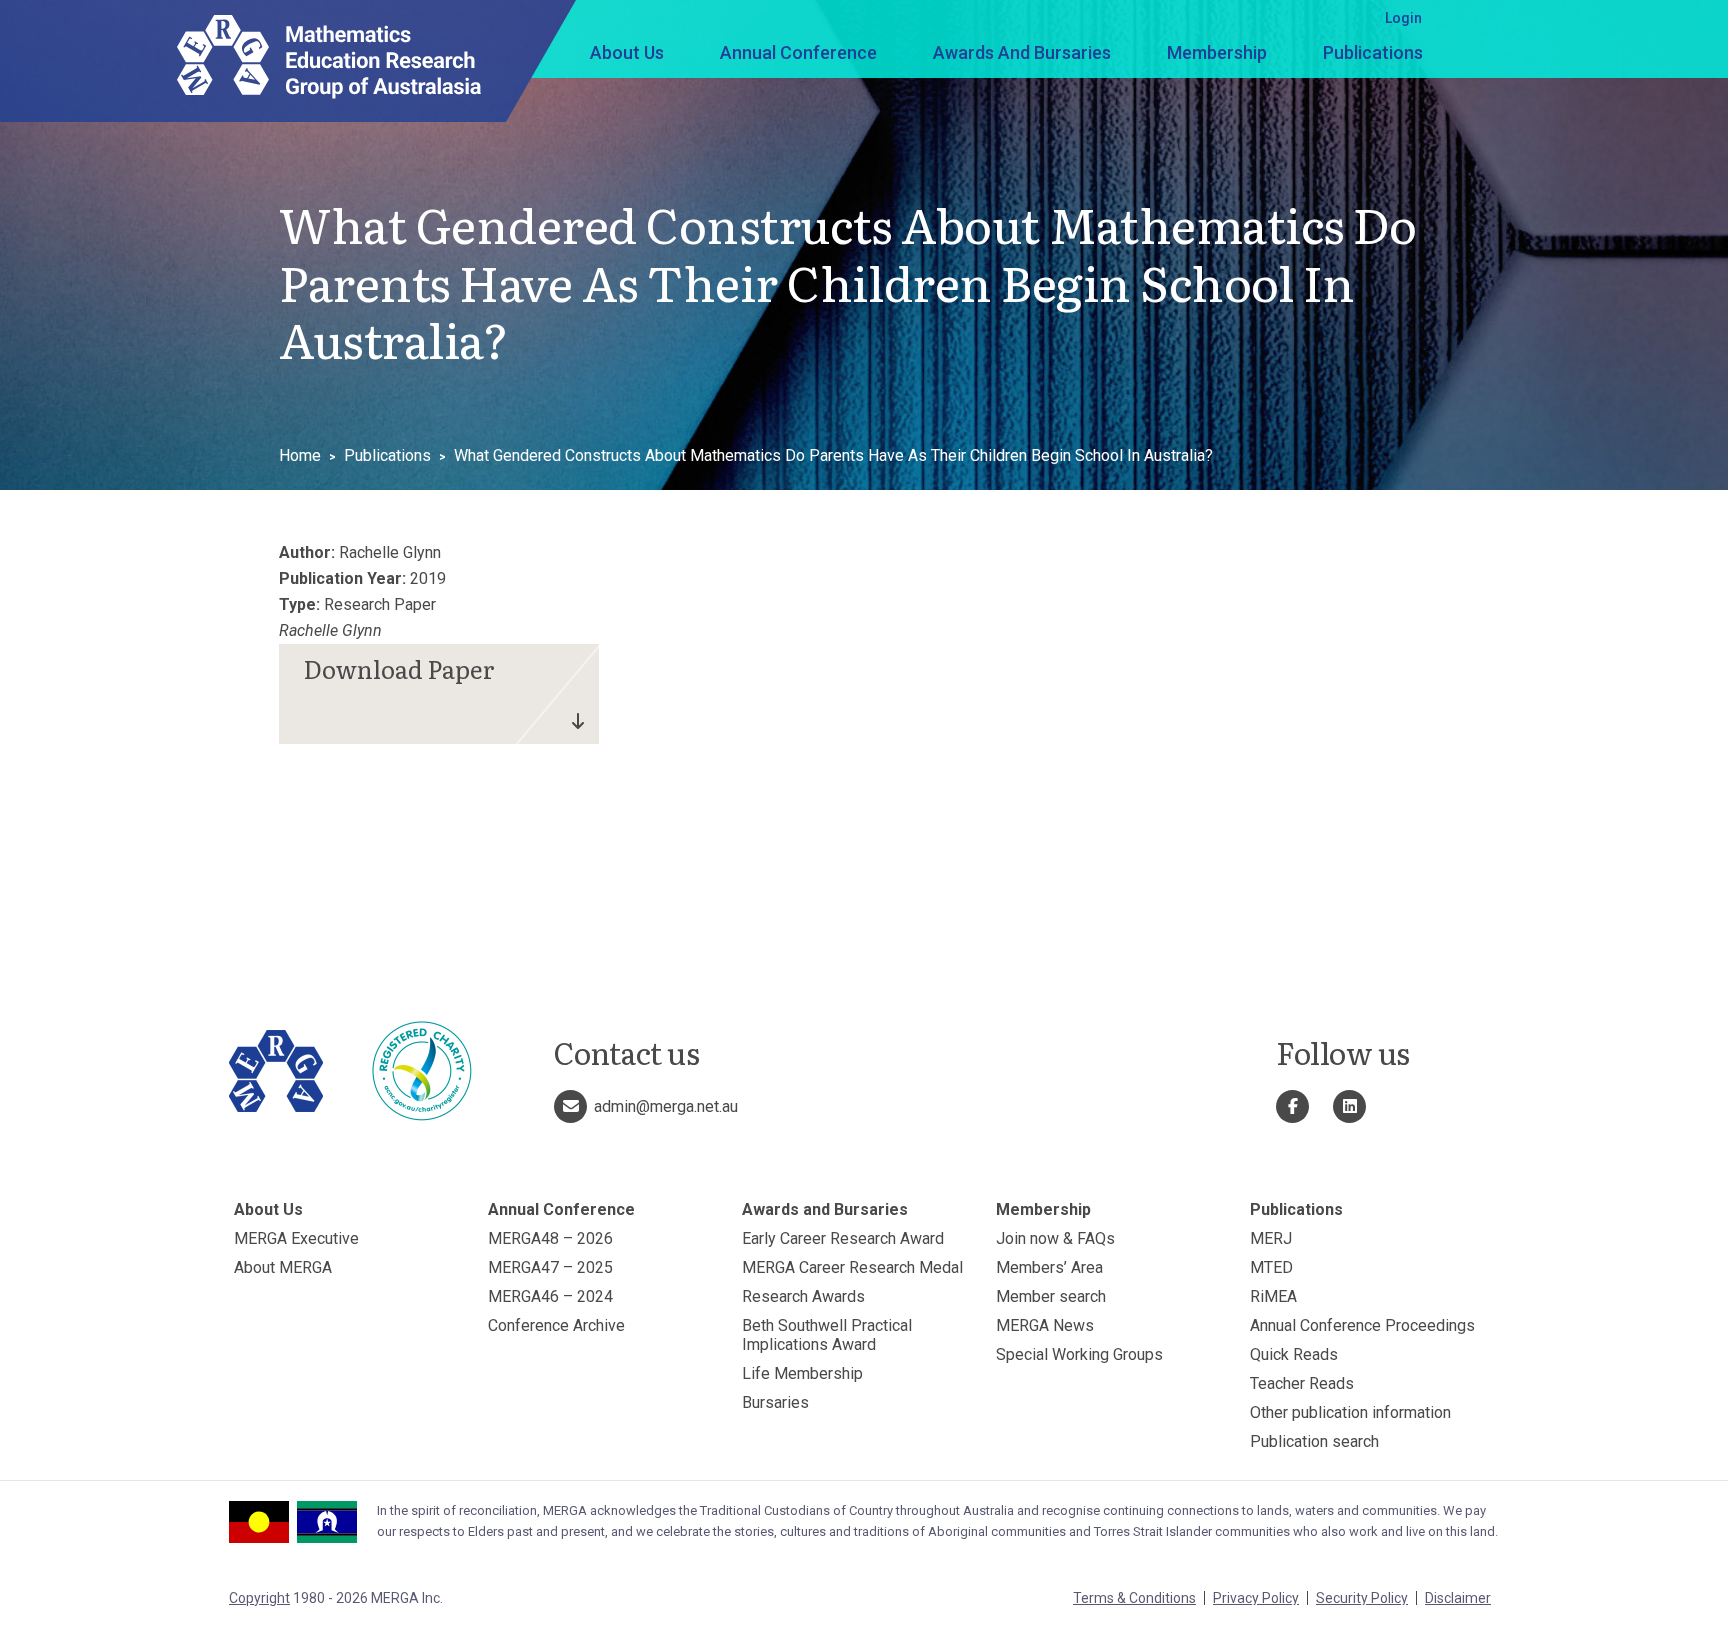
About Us (627, 52)
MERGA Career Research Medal (852, 1267)
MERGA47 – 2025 (550, 1267)
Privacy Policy (1256, 1598)
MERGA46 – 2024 (550, 1296)
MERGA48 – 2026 (550, 1238)
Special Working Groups (1079, 1354)
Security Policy (1362, 1598)
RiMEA (1273, 1296)
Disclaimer (1458, 1598)
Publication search (1314, 1441)
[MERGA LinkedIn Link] (1349, 1106)
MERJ (1271, 1238)
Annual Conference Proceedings (1362, 1325)
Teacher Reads (1302, 1383)
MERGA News (1045, 1325)
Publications (1373, 52)
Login (1403, 18)
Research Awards (803, 1296)
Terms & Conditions (1134, 1598)
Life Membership (802, 1373)
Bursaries (775, 1402)
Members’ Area (1049, 1267)
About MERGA (283, 1267)
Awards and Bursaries (1022, 52)
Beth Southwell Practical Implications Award (827, 1335)
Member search (1051, 1296)
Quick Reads (1294, 1354)
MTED (1271, 1267)
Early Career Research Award (843, 1238)
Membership (1217, 52)
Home (300, 455)
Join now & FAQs (1055, 1238)
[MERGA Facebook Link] (1292, 1106)
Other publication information (1350, 1412)
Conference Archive (556, 1325)
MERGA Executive (296, 1238)
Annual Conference (798, 52)
